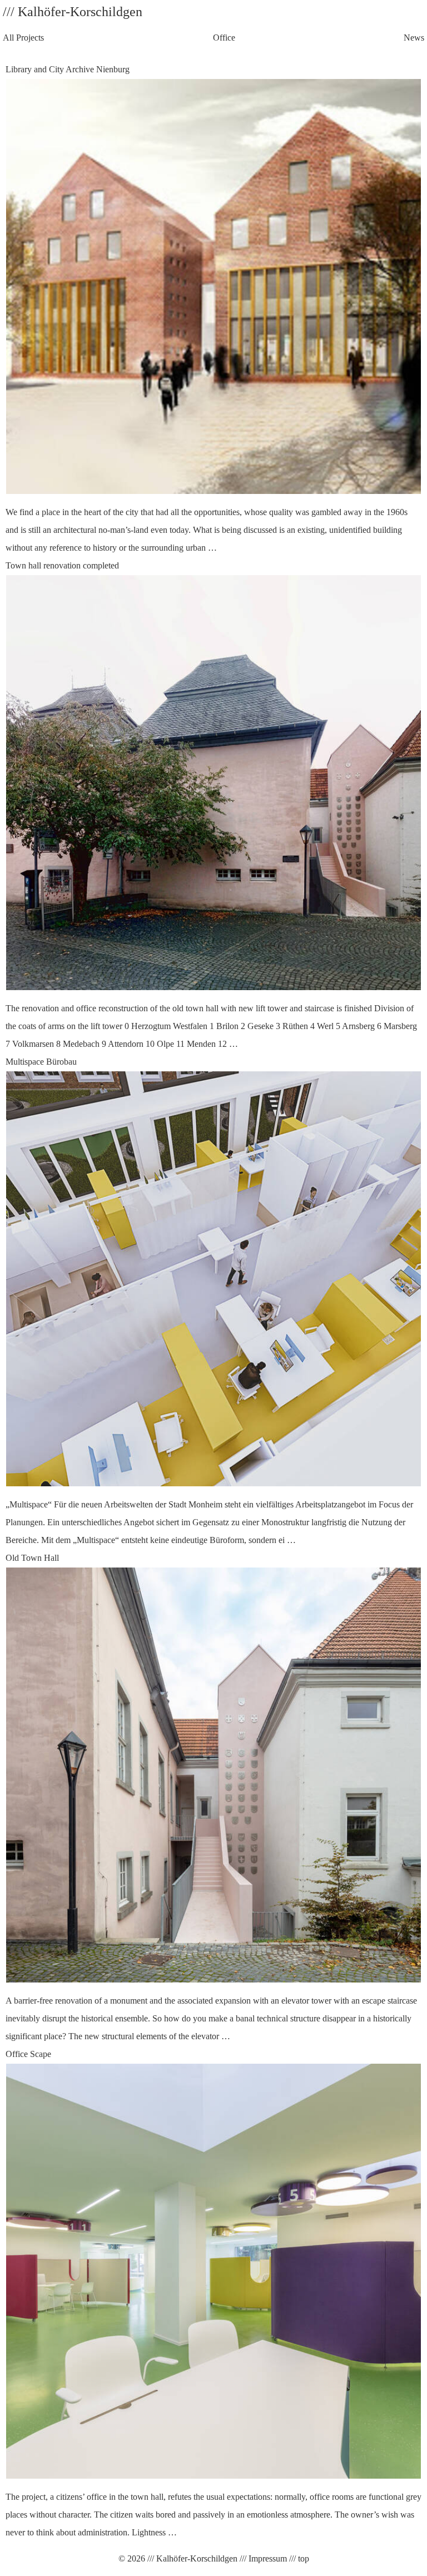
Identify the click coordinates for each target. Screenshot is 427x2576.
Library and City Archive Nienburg (207, 308)
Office (224, 38)
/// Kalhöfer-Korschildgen (191, 2558)
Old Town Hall (211, 1797)
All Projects (23, 38)
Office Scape (213, 2293)
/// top (298, 2558)
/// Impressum (262, 2558)
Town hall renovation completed (211, 805)
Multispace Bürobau (209, 1301)
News (414, 38)
